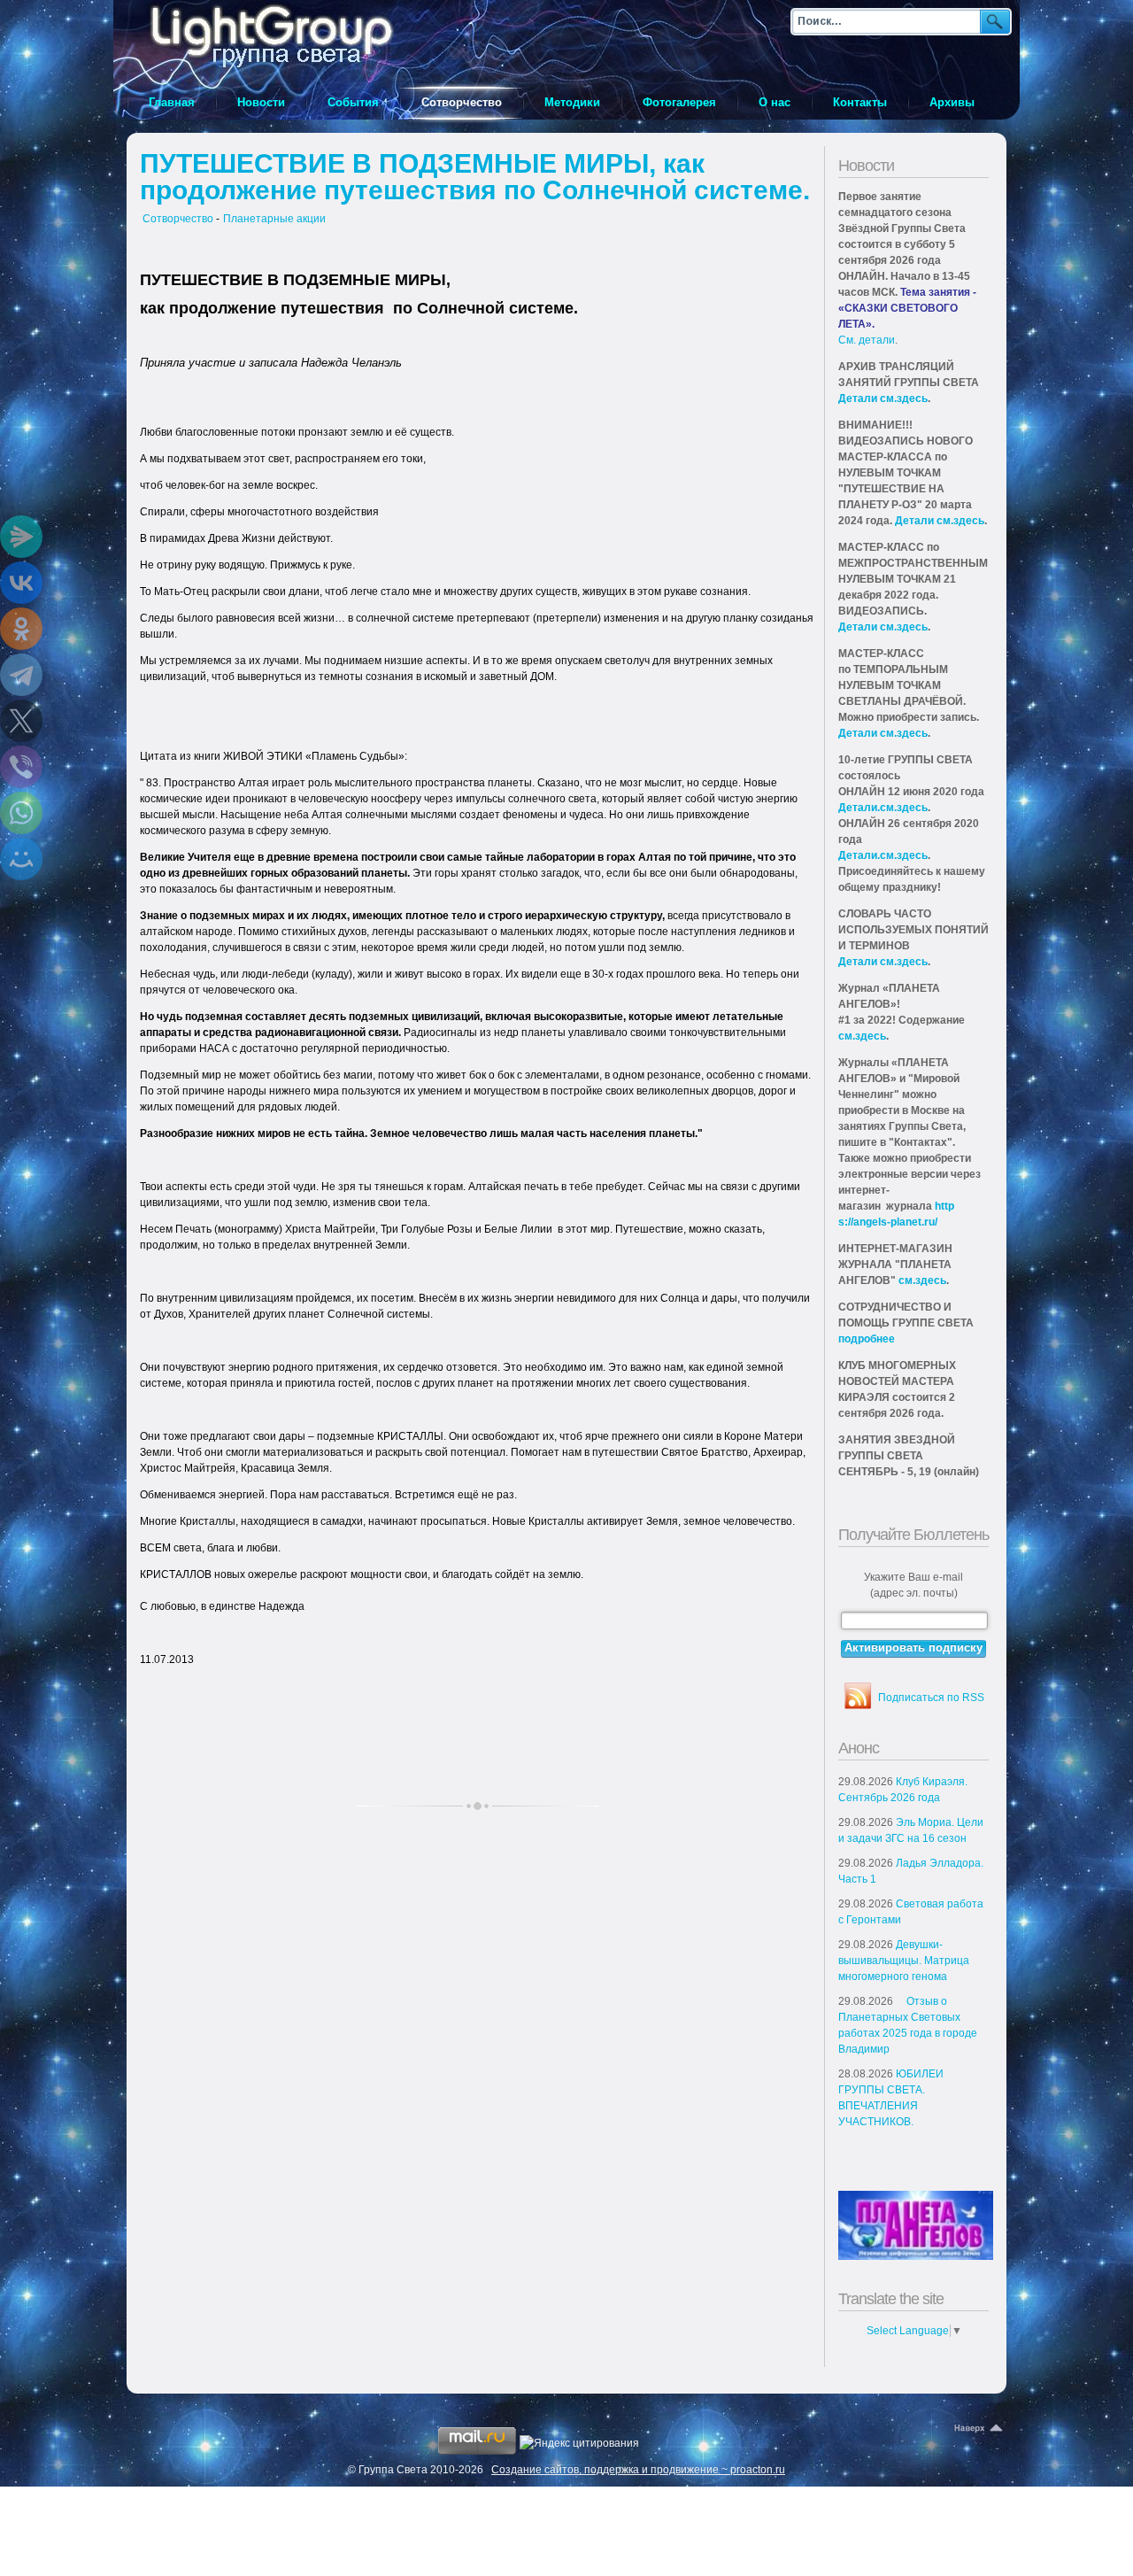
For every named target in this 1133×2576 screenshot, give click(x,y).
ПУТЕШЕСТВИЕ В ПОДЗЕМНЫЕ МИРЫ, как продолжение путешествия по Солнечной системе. (475, 177)
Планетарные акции (274, 219)
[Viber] (21, 767)
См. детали (867, 340)
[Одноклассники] (21, 629)
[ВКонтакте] (21, 583)
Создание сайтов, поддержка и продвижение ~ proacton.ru (638, 2470)
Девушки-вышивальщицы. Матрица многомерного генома (904, 1961)
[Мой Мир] (21, 859)
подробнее (867, 1339)
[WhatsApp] (21, 813)
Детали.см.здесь (883, 808)
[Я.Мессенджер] (21, 537)
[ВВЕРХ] (980, 2429)
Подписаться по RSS (931, 1698)
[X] (21, 721)
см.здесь (862, 1036)
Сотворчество (178, 219)
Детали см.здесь (883, 398)
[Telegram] (21, 675)
